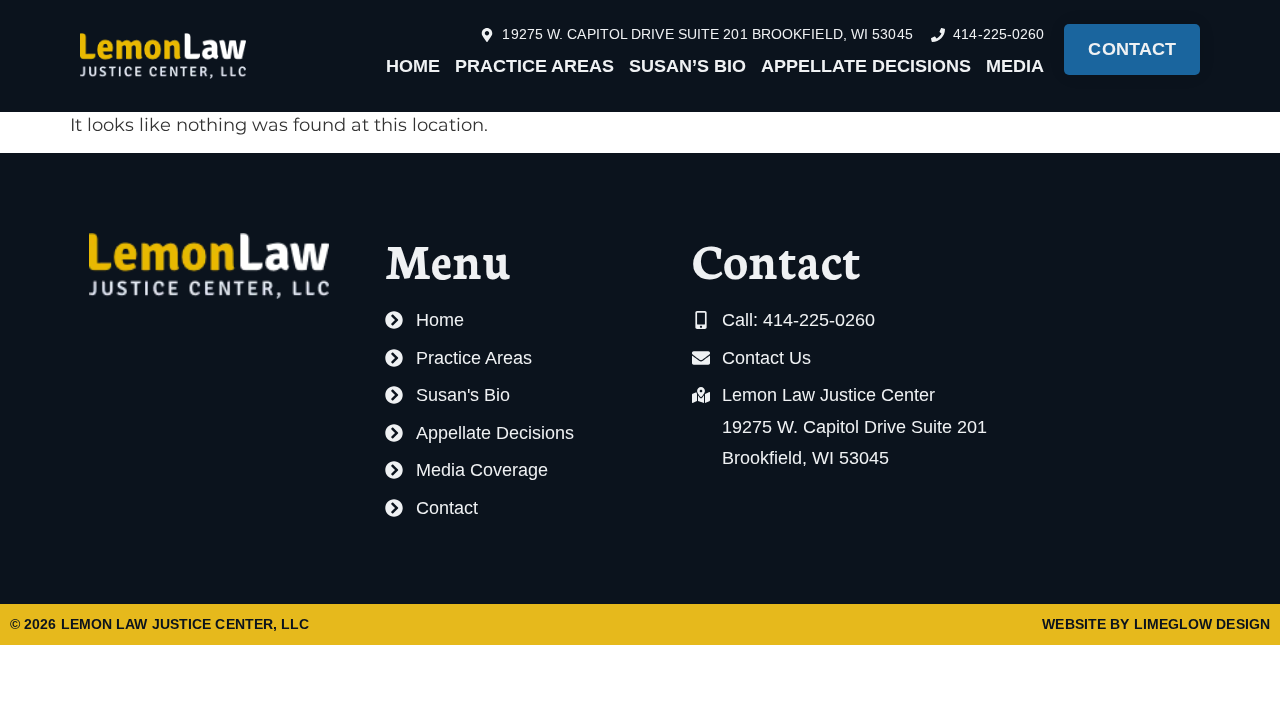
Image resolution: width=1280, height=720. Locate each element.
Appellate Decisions (866, 66)
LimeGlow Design (1202, 624)
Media (1015, 66)
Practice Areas (534, 66)
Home (413, 66)
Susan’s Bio (687, 66)
